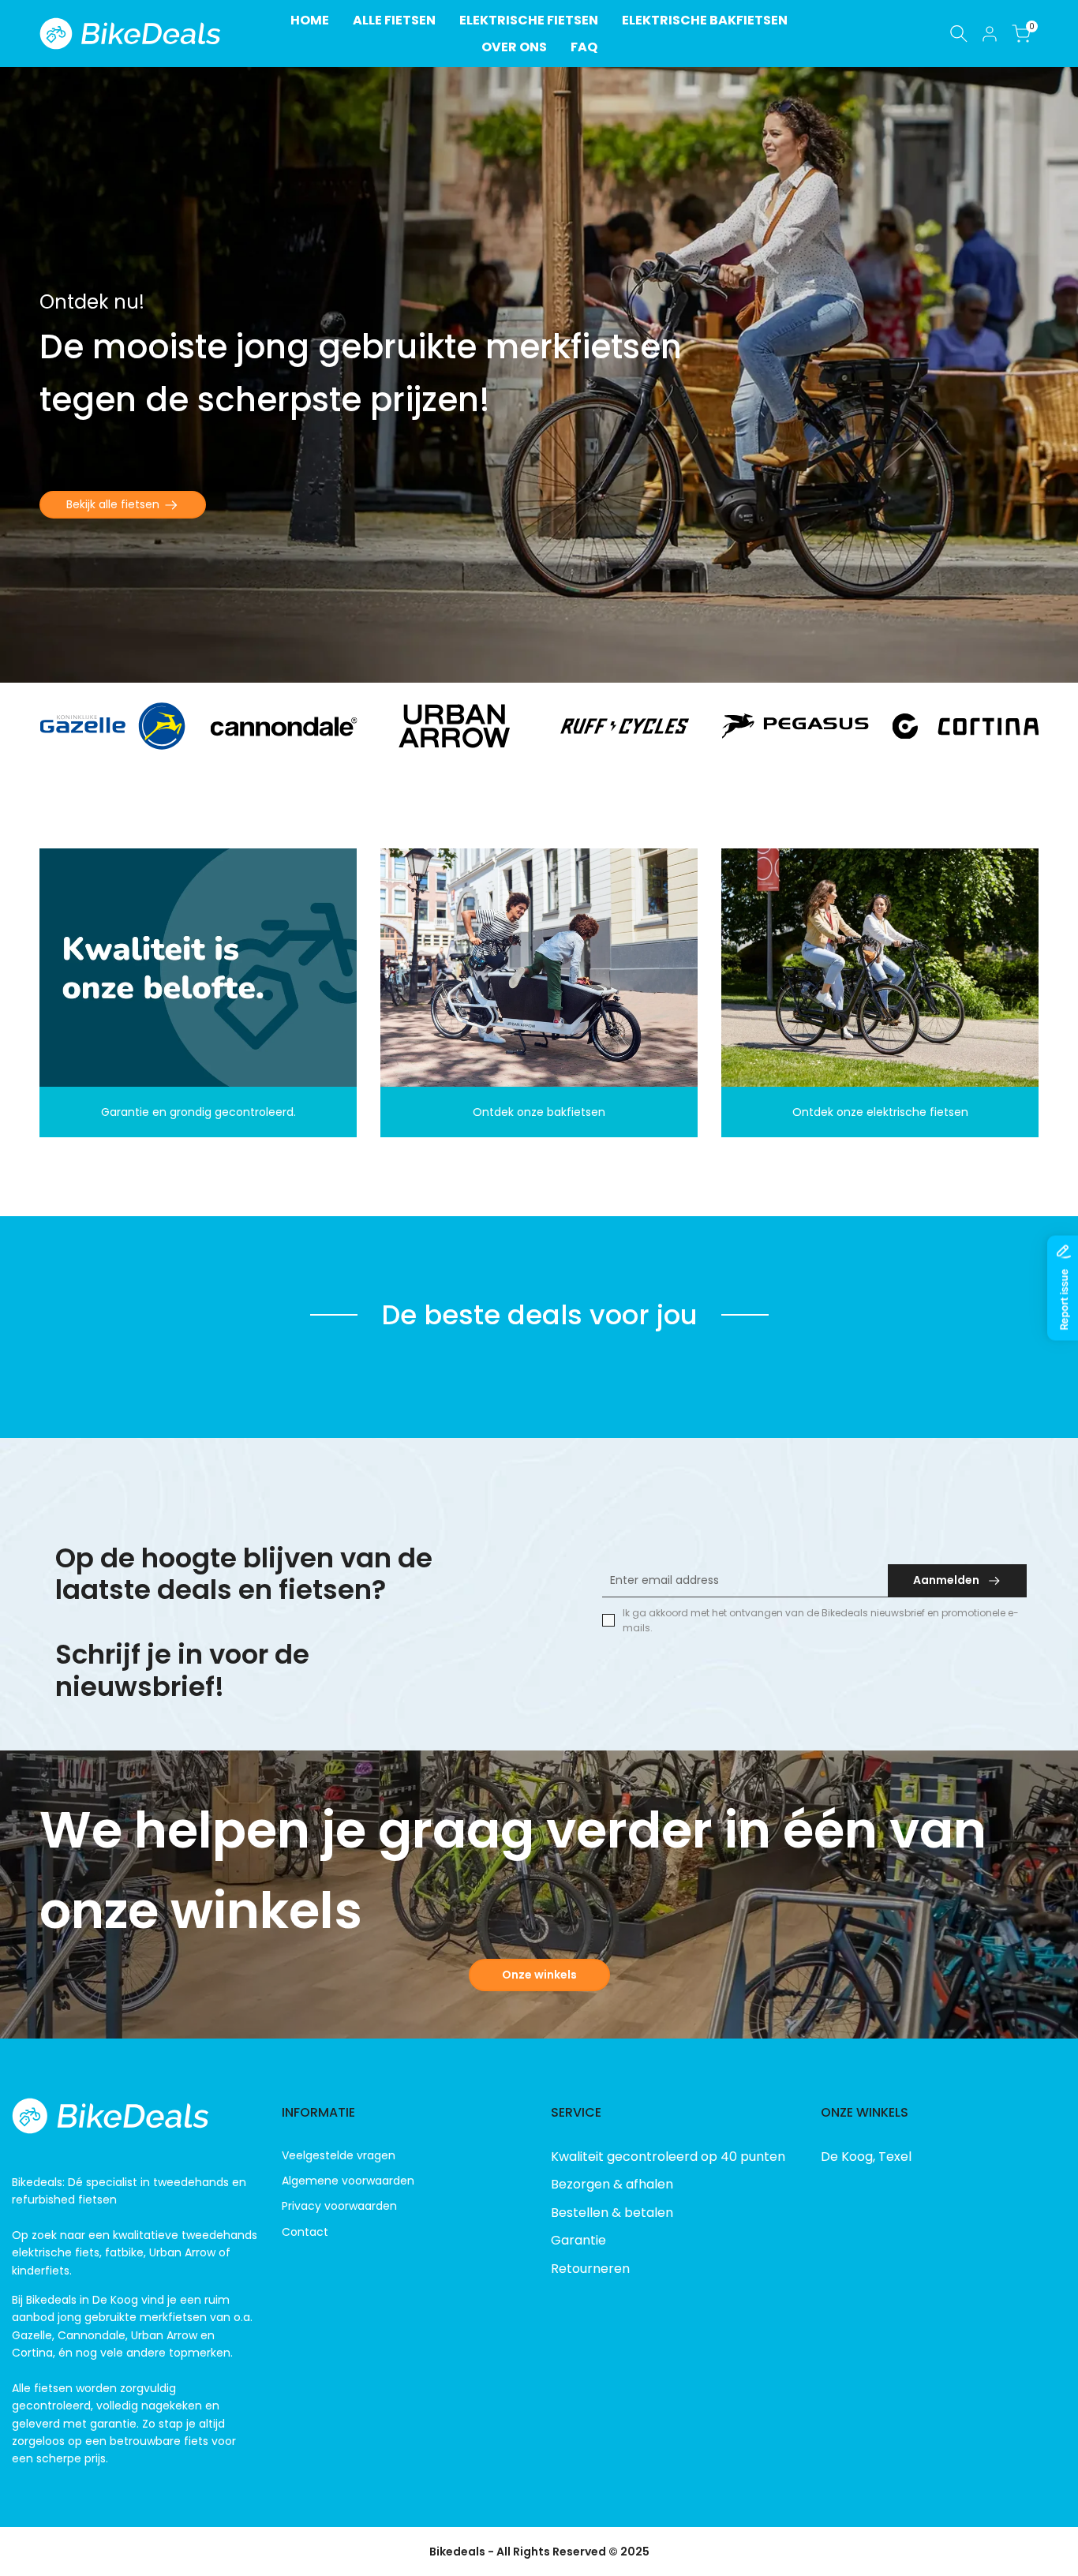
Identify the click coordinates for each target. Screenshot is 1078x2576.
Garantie (578, 2240)
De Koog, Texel (866, 2157)
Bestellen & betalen (612, 2213)
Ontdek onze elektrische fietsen (880, 1112)
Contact (305, 2232)
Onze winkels (539, 1975)
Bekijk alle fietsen (113, 504)
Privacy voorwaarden (339, 2206)
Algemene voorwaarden (348, 2181)
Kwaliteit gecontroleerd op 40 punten (668, 2157)
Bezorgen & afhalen (612, 2184)
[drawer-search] (959, 34)
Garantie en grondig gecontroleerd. (198, 1112)
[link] (539, 375)
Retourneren (590, 2269)
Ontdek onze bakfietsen (539, 1112)
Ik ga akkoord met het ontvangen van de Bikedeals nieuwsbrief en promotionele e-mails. (821, 1620)
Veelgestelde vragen (339, 2155)
